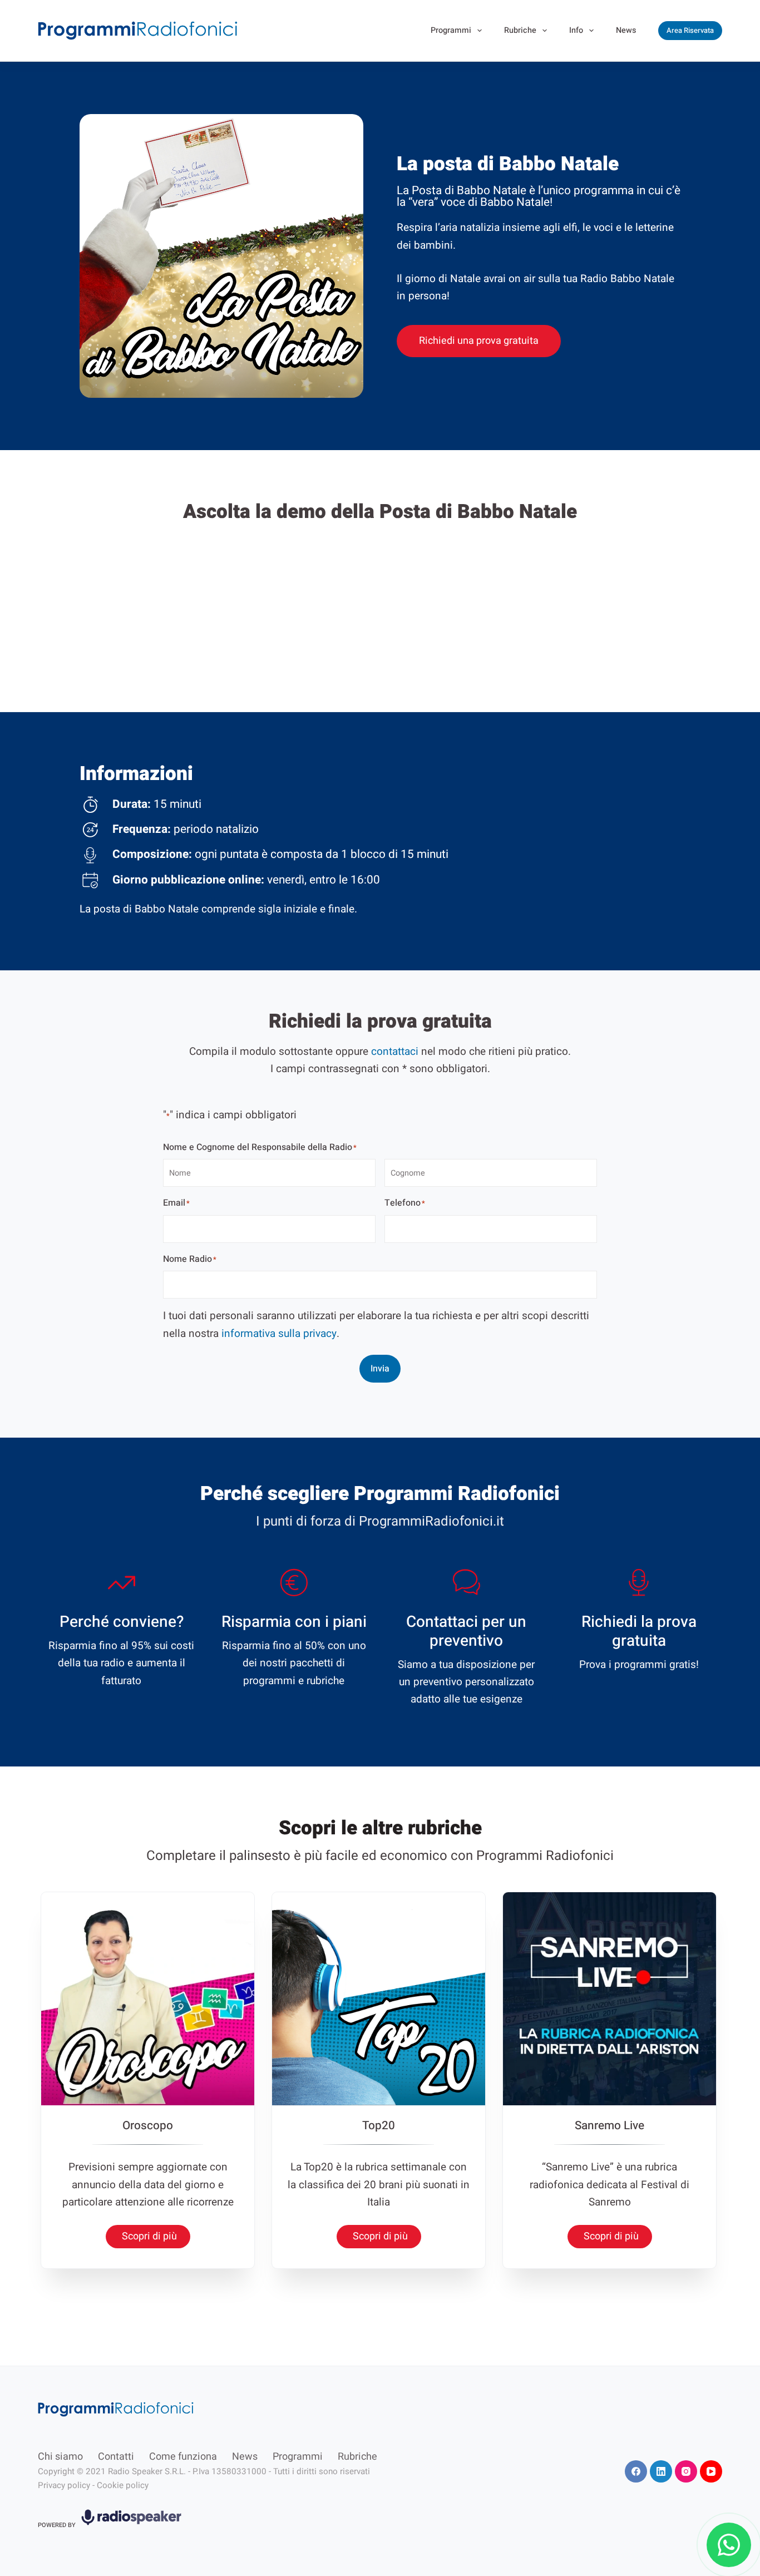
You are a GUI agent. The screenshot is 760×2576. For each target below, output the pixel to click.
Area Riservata (690, 30)
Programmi (451, 30)
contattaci (395, 1052)
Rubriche (520, 30)
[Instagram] (686, 2471)
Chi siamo (60, 2457)
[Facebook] (636, 2471)
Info (576, 30)
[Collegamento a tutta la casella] (148, 2080)
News (626, 30)
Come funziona (183, 2457)
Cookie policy (123, 2485)
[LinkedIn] (661, 2471)
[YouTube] (711, 2471)
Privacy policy (64, 2485)
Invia (380, 1369)
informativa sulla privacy (279, 1334)
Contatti (116, 2457)
